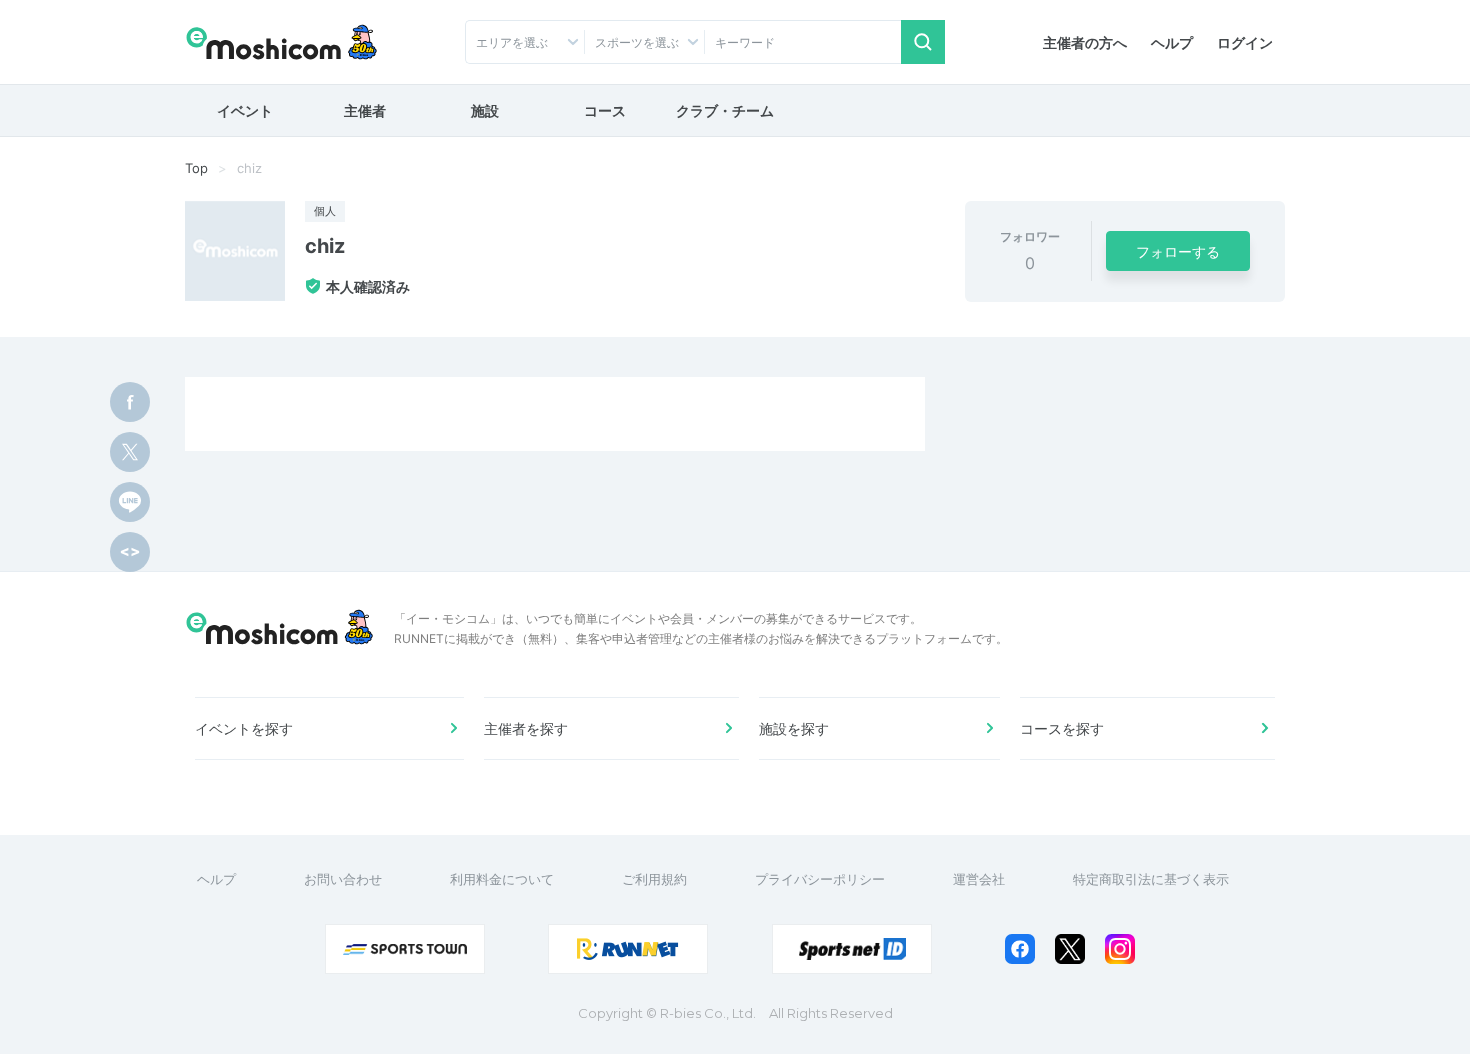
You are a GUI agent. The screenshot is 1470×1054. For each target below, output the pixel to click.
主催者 (365, 110)
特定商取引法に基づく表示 (1151, 879)
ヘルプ (1172, 42)
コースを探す (1062, 728)
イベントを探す (244, 728)
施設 (485, 110)
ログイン (1245, 42)
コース (605, 110)
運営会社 (979, 879)
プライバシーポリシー (820, 879)
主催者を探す (526, 728)
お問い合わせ (343, 879)
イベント (245, 110)
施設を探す (794, 728)
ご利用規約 (654, 879)
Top (196, 168)
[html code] (130, 552)
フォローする (1178, 251)
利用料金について (502, 879)
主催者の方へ (1085, 42)
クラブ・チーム (725, 110)
